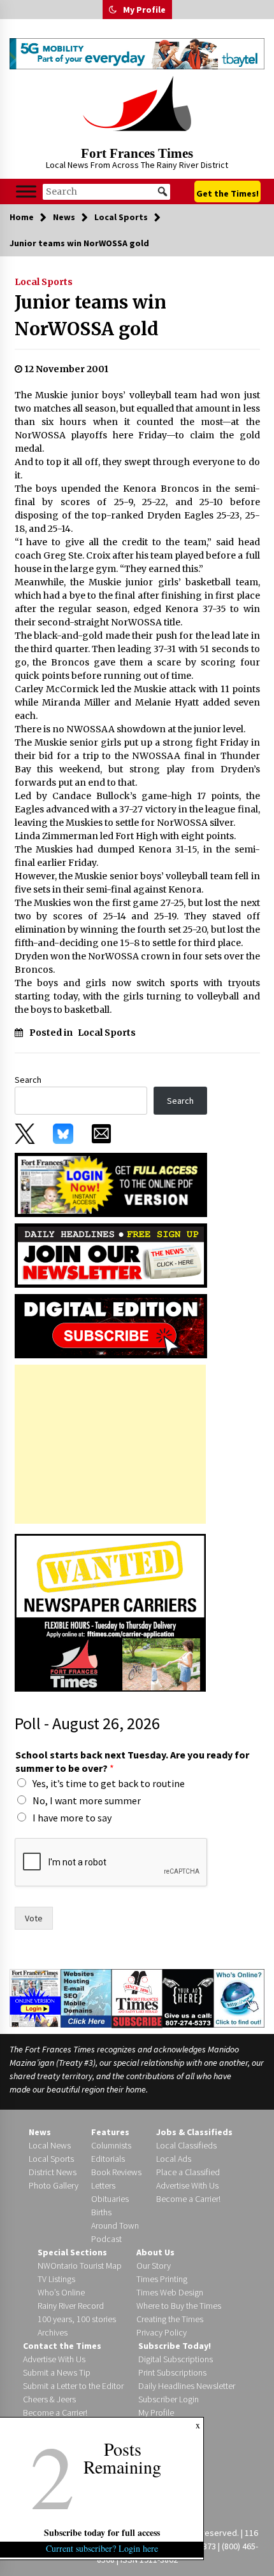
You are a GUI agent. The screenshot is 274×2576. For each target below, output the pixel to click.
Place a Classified (188, 2172)
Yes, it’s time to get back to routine (109, 1783)
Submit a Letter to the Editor (73, 2386)
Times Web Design (170, 2292)
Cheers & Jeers (49, 2399)
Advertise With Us (187, 2185)
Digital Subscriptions (176, 2359)
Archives (53, 2332)
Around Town (115, 2225)
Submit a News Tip (57, 2372)
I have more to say (72, 1818)
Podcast (106, 2239)
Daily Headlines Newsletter (187, 2386)
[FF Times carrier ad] (110, 1612)
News (40, 2132)
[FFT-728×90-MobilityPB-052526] (137, 54)
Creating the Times (170, 2319)
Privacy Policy (162, 2332)
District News (53, 2172)
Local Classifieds (186, 2145)
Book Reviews (116, 2172)
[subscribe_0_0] (111, 1184)
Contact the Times (62, 2346)
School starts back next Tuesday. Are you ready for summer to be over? (132, 1761)
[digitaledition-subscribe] (111, 1325)
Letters (103, 2185)
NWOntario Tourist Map (80, 2266)
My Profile (144, 10)
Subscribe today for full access (102, 2532)
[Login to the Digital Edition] (35, 1997)
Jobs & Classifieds (194, 2132)
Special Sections (72, 2252)
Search (28, 1080)
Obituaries (110, 2199)
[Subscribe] (137, 1998)
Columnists (111, 2145)
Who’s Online (61, 2292)
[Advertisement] (110, 1444)
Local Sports (44, 282)
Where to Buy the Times (179, 2306)
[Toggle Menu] (26, 192)
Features (110, 2132)
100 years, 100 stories (77, 2319)
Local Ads (174, 2159)
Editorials (108, 2159)
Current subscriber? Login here (102, 2548)
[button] (113, 10)
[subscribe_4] (111, 1255)
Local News (50, 2145)
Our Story (154, 2266)
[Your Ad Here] (188, 1998)
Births (101, 2212)
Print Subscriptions (172, 2372)
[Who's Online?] (239, 1998)
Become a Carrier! (188, 2199)
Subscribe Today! (175, 2346)
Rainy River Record (71, 2306)
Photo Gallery (54, 2185)
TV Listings (56, 2279)
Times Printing (162, 2279)
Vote (34, 1918)
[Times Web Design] (86, 1998)
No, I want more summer (87, 1800)
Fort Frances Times (137, 153)
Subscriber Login (169, 2399)
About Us (155, 2252)
